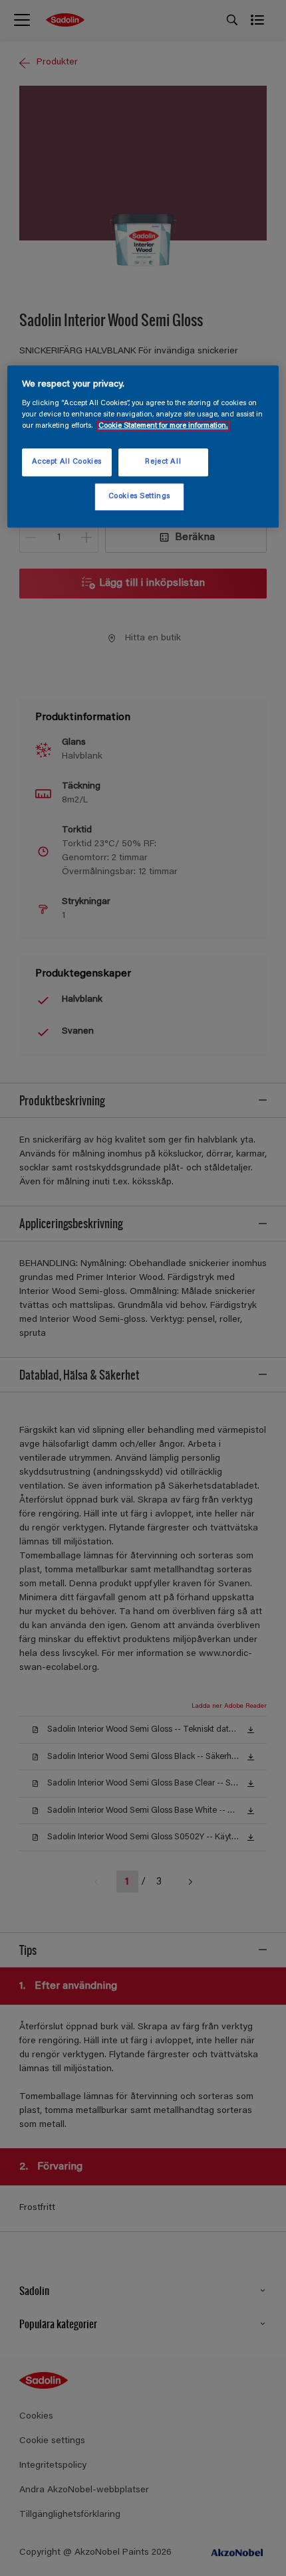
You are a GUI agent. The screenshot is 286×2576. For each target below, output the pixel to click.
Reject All (163, 463)
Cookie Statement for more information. (163, 427)
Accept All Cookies (67, 463)
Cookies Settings (139, 497)
